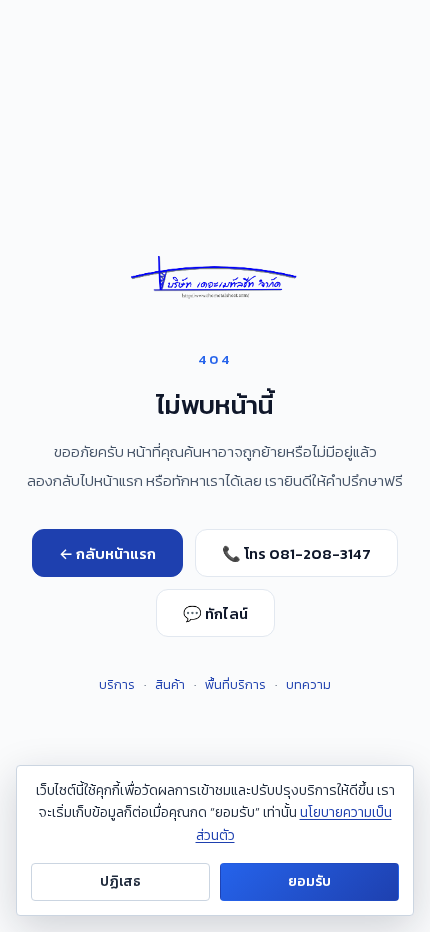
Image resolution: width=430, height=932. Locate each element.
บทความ (308, 684)
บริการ (117, 684)
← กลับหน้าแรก (107, 553)
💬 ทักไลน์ (215, 613)
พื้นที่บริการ (235, 684)
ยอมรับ (309, 881)
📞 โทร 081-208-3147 (296, 553)
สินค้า (170, 684)
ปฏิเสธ (120, 881)
